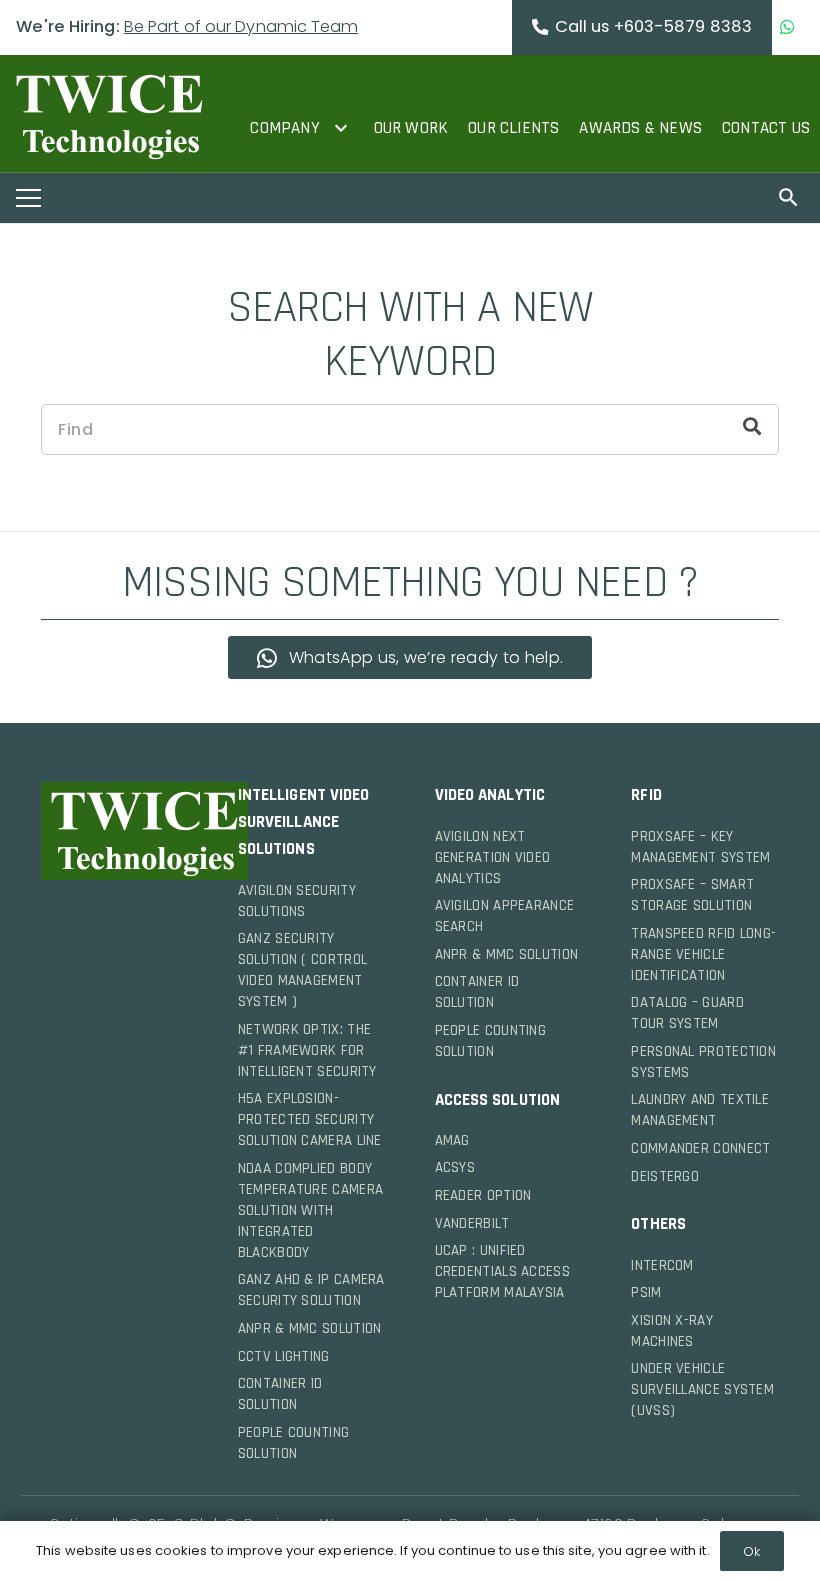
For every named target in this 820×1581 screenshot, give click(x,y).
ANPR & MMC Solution (310, 1328)
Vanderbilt (472, 1223)
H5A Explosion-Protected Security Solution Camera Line (310, 1119)
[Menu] (28, 198)
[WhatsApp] (787, 27)
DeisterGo (665, 1176)
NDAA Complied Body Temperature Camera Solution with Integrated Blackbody (310, 1210)
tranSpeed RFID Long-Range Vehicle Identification (703, 954)
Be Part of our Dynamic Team (241, 26)
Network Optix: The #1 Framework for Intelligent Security (307, 1050)
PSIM (646, 1292)
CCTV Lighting (284, 1356)
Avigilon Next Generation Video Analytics (493, 857)
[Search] (752, 429)
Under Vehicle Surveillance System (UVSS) (702, 1389)
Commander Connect (700, 1148)
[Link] (109, 114)
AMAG (452, 1140)
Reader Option (483, 1195)
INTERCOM (662, 1265)
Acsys (455, 1167)
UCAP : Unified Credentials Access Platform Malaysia (502, 1271)
